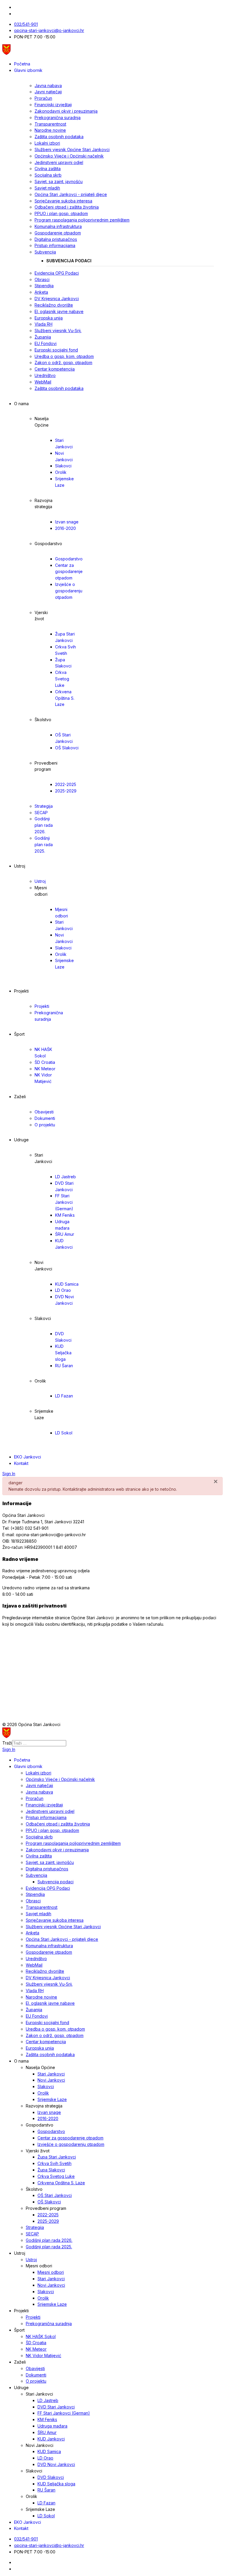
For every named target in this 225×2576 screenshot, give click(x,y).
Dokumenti (45, 1118)
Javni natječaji (48, 92)
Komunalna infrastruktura (58, 226)
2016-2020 (65, 528)
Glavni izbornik (28, 70)
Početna (22, 64)
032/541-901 (26, 24)
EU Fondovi (46, 343)
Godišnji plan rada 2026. (44, 825)
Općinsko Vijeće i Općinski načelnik (69, 156)
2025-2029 (66, 791)
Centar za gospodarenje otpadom (69, 572)
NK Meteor (45, 1069)
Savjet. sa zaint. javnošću (59, 181)
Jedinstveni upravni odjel (59, 162)
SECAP (41, 813)
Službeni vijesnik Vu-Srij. (58, 331)
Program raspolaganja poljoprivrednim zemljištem (82, 220)
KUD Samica (67, 1284)
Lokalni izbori (47, 143)
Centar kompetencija (55, 369)
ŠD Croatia (45, 1062)
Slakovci (63, 466)
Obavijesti (44, 1112)
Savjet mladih (47, 188)
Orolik (61, 472)
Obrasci (42, 279)
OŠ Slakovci (67, 748)
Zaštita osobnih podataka (59, 137)
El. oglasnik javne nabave (59, 311)
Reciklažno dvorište (54, 305)
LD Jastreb (65, 1177)
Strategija (44, 806)
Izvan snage (67, 522)
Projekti (42, 1006)
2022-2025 (66, 784)
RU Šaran (64, 1366)
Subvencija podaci (69, 261)
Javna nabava (48, 86)
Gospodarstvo (69, 559)
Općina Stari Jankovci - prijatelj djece (71, 194)
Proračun (43, 98)
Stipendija (44, 286)
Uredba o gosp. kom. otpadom (64, 356)
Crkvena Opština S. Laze (65, 698)
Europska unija (49, 318)
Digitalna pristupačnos (56, 239)
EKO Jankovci (28, 1457)
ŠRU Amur (65, 1234)
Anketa (41, 292)
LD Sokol (64, 1433)
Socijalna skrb (48, 175)
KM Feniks (65, 1215)
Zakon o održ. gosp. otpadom (63, 362)
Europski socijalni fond (56, 350)
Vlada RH (44, 324)
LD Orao (63, 1290)
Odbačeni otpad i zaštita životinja (67, 207)
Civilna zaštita (48, 169)
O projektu (45, 1125)
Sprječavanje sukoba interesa (63, 201)
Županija (43, 337)
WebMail (43, 382)
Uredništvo (45, 375)
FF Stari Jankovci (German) (64, 1202)
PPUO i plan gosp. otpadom (61, 213)
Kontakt (21, 1463)
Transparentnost (50, 124)
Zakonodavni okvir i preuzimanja (66, 111)
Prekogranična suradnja (58, 118)
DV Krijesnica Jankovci (57, 299)
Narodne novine (50, 130)
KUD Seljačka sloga (63, 1353)
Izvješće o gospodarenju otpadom (69, 591)
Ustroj (40, 881)
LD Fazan (64, 1396)
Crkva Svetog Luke (62, 679)
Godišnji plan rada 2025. (44, 845)
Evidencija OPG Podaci (57, 273)
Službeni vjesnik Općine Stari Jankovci (72, 149)
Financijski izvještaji (53, 105)
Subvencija (45, 252)
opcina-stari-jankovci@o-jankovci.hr (49, 30)
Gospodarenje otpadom (58, 233)
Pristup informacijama (55, 245)
